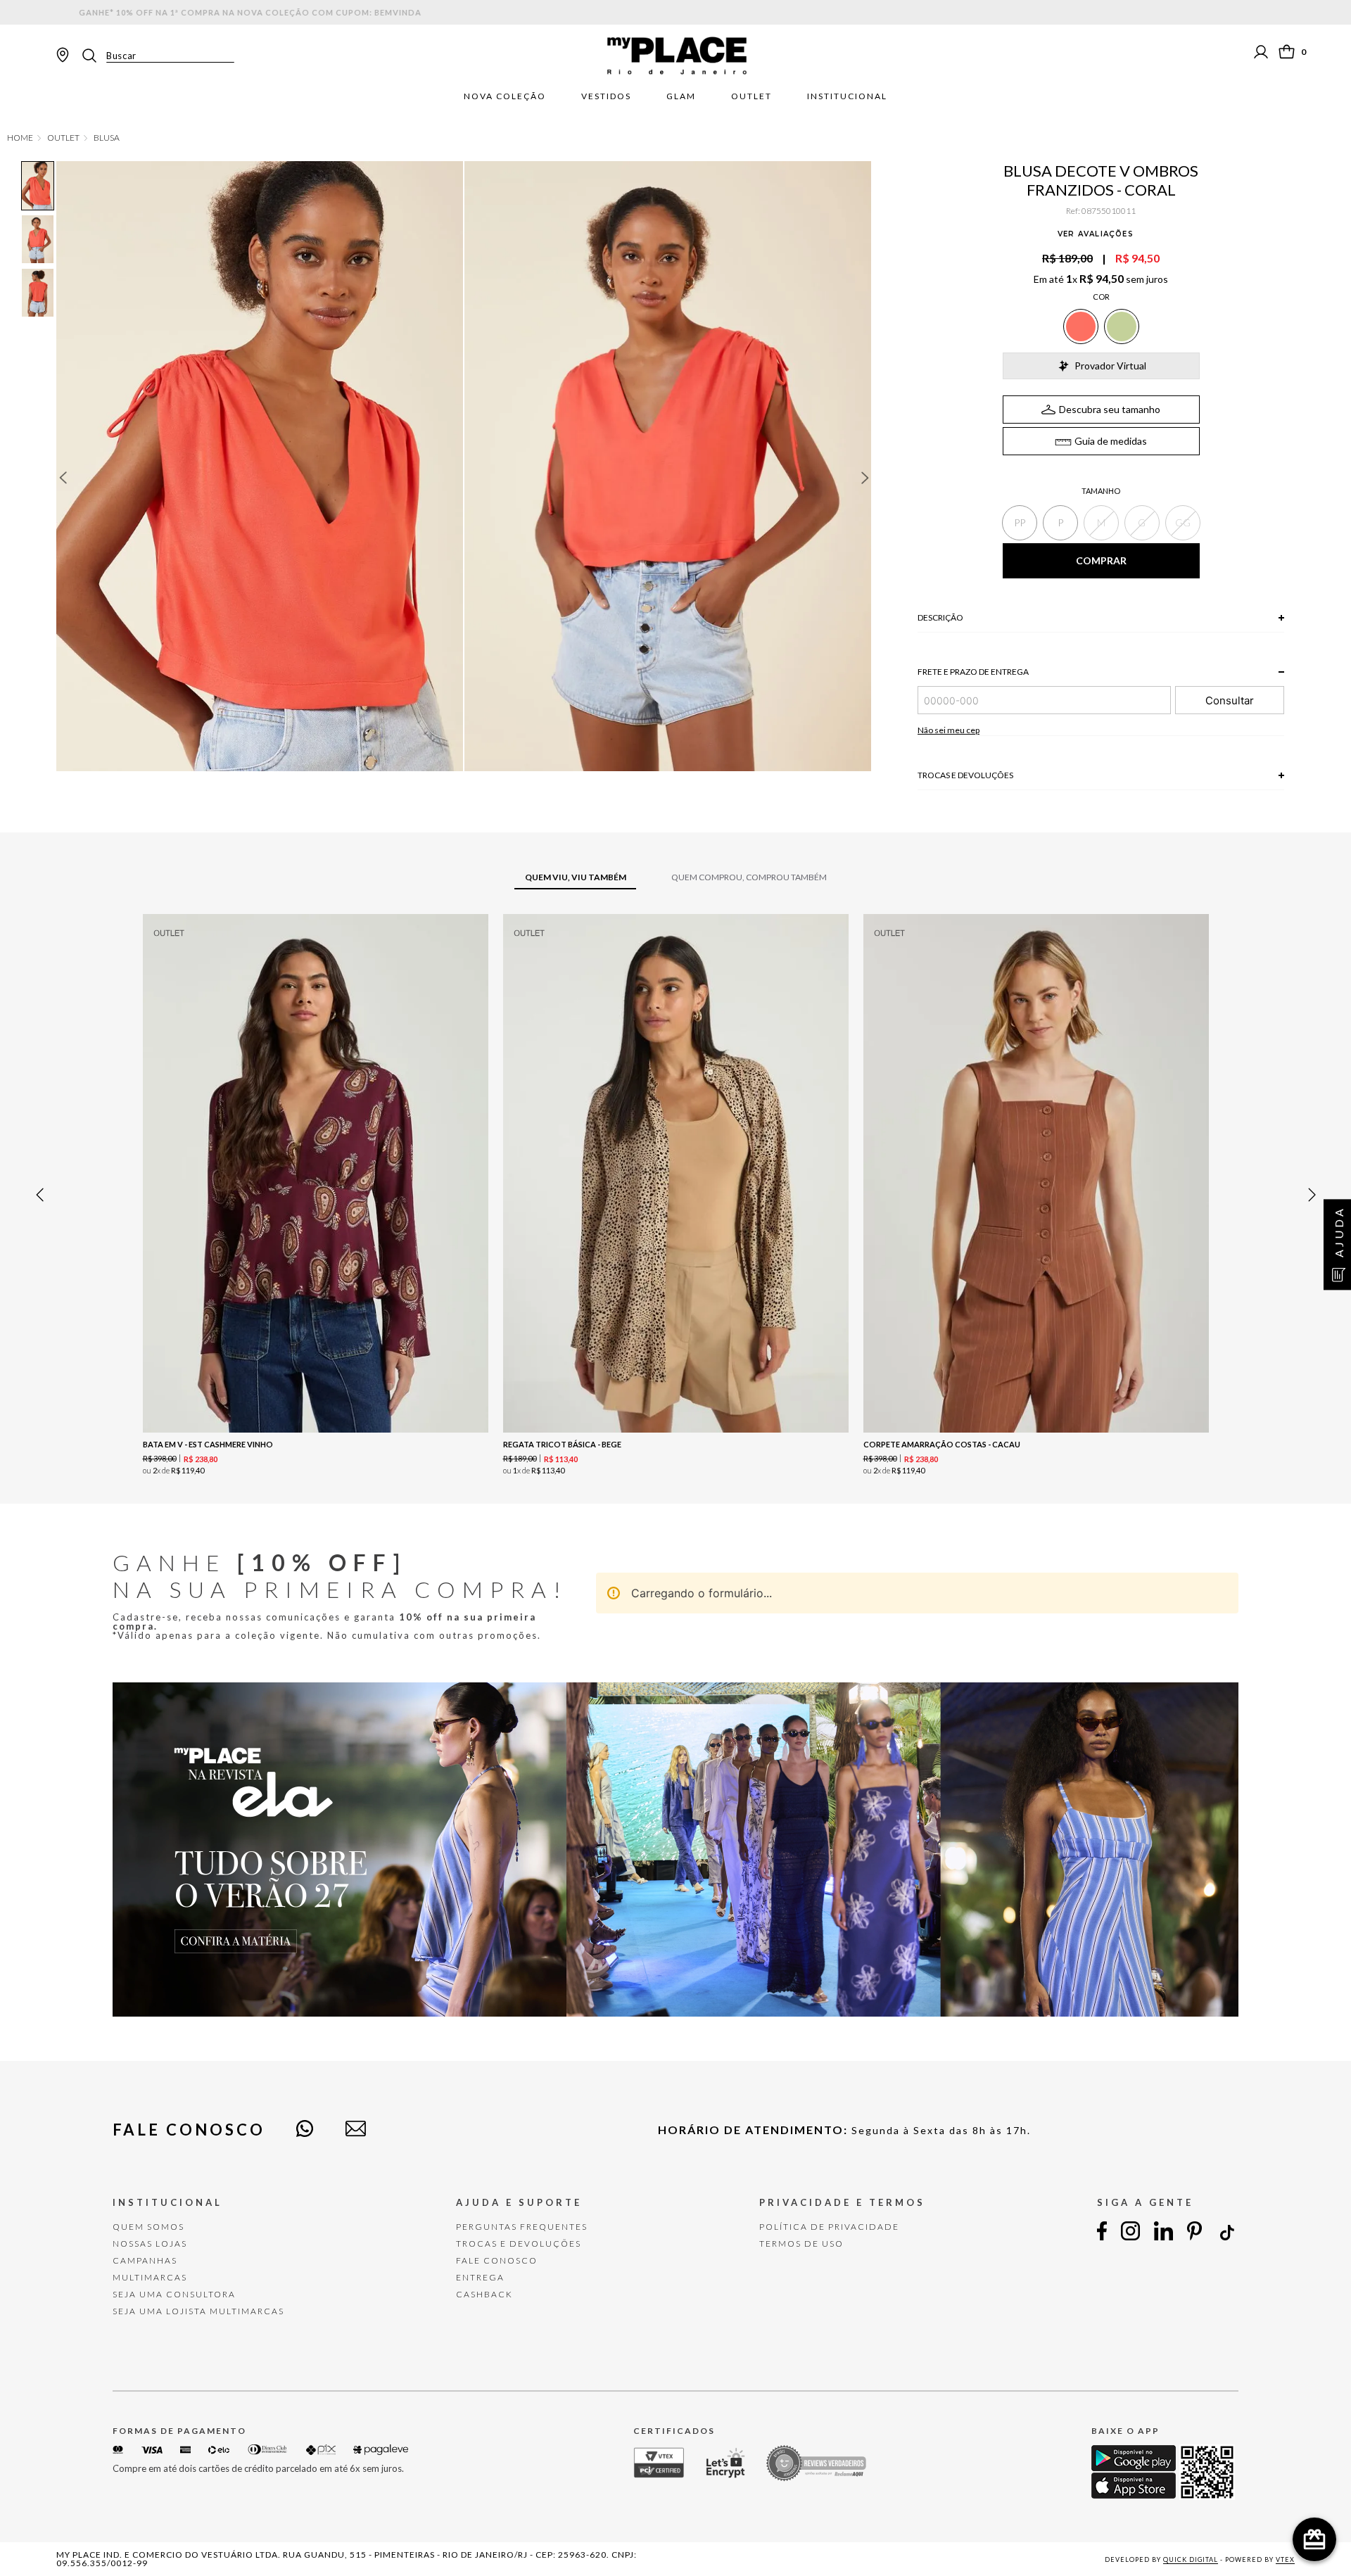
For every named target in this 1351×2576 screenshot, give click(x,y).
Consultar (1230, 700)
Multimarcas (150, 2277)
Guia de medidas (1111, 441)
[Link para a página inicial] (20, 138)
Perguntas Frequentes (522, 2227)
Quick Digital (1191, 2559)
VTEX (1285, 2559)
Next (865, 478)
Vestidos (606, 96)
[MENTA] (1122, 326)
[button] (1020, 523)
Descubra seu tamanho (1110, 409)
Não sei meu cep (949, 730)
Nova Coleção (505, 96)
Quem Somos (148, 2227)
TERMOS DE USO (801, 2244)
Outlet (751, 96)
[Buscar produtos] (94, 56)
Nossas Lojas (150, 2244)
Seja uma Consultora (174, 2294)
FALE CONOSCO (497, 2260)
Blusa (107, 138)
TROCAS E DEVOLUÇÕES (519, 2244)
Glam (681, 96)
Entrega (480, 2277)
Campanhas (145, 2260)
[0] (1287, 52)
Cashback (484, 2294)
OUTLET (63, 138)
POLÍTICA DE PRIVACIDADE (829, 2227)
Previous (63, 478)
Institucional (847, 96)
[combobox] (157, 56)
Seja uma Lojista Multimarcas (198, 2311)
